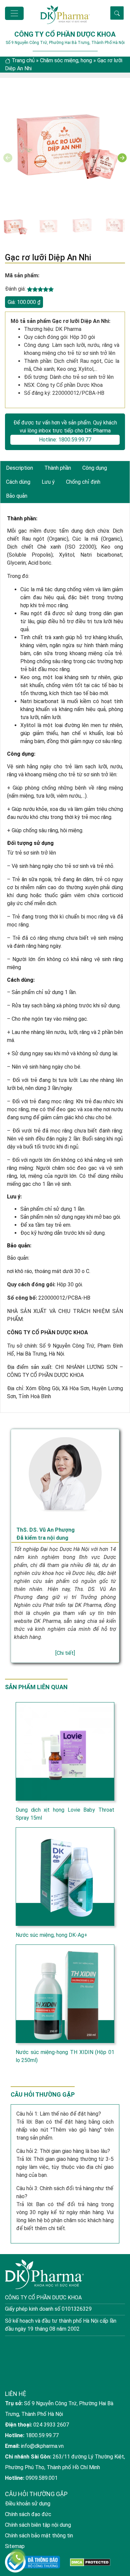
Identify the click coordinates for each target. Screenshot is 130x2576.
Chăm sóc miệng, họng (66, 60)
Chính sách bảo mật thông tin (39, 2536)
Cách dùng (18, 482)
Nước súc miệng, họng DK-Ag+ (51, 1935)
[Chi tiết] (65, 1653)
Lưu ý (48, 482)
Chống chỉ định (83, 482)
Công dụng (95, 468)
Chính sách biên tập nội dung (38, 2525)
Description (19, 468)
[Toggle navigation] (14, 13)
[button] (122, 158)
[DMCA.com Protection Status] (90, 2562)
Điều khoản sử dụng (28, 2504)
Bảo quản (17, 496)
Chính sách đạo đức (28, 2514)
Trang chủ (23, 60)
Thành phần (58, 468)
